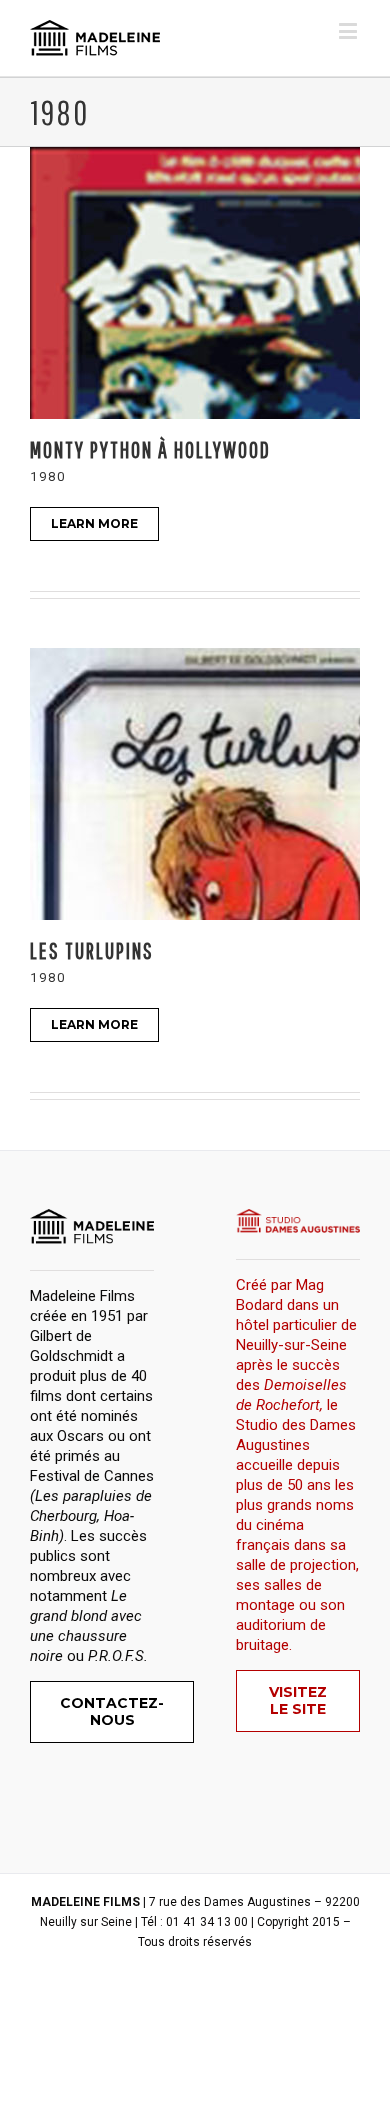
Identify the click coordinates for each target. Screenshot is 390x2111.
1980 (48, 476)
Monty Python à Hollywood (150, 449)
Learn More (94, 523)
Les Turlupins (92, 950)
